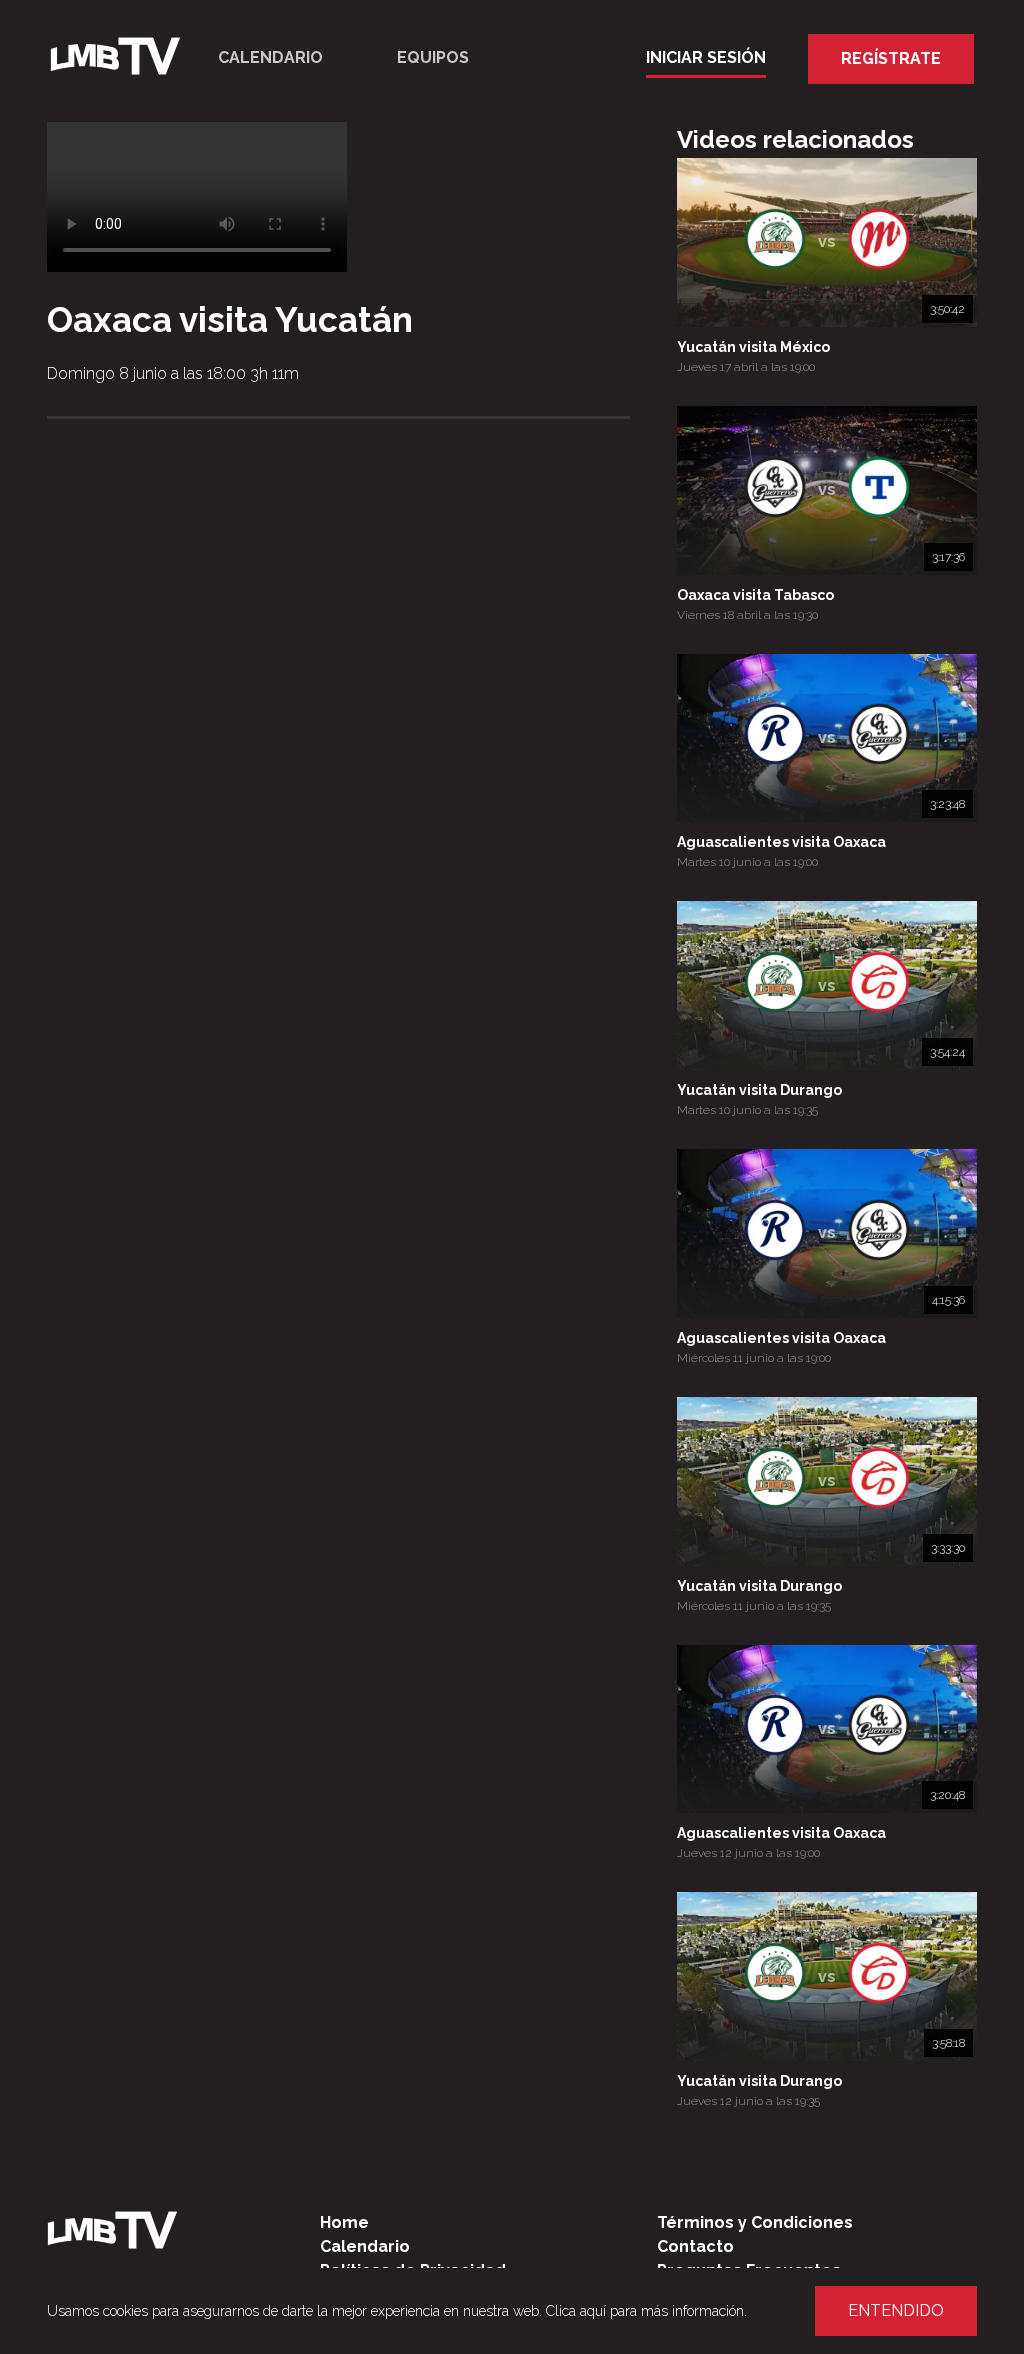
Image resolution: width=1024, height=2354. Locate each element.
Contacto (695, 2246)
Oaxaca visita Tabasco (755, 595)
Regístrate (891, 58)
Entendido (896, 2310)
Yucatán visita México (753, 347)
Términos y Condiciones (755, 2222)
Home (344, 2222)
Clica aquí (576, 2311)
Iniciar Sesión (706, 57)
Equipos (433, 57)
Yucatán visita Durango (759, 1090)
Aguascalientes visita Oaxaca (781, 842)
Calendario (270, 57)
